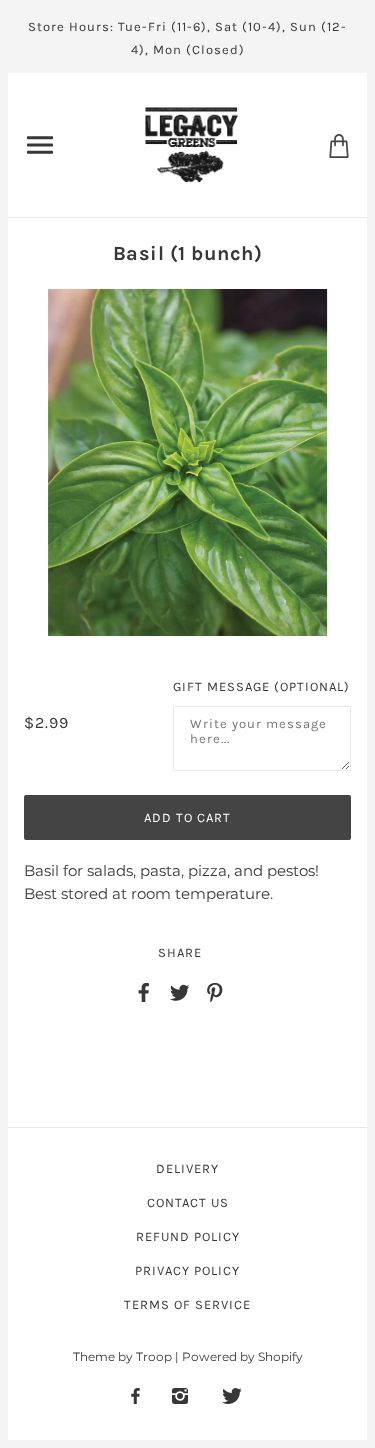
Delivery (187, 1168)
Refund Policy (188, 1236)
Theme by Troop (122, 1356)
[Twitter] (232, 1395)
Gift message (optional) (261, 686)
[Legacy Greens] (191, 143)
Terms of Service (187, 1304)
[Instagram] (180, 1395)
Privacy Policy (187, 1270)
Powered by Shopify (242, 1356)
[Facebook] (135, 1395)
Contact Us (188, 1202)
